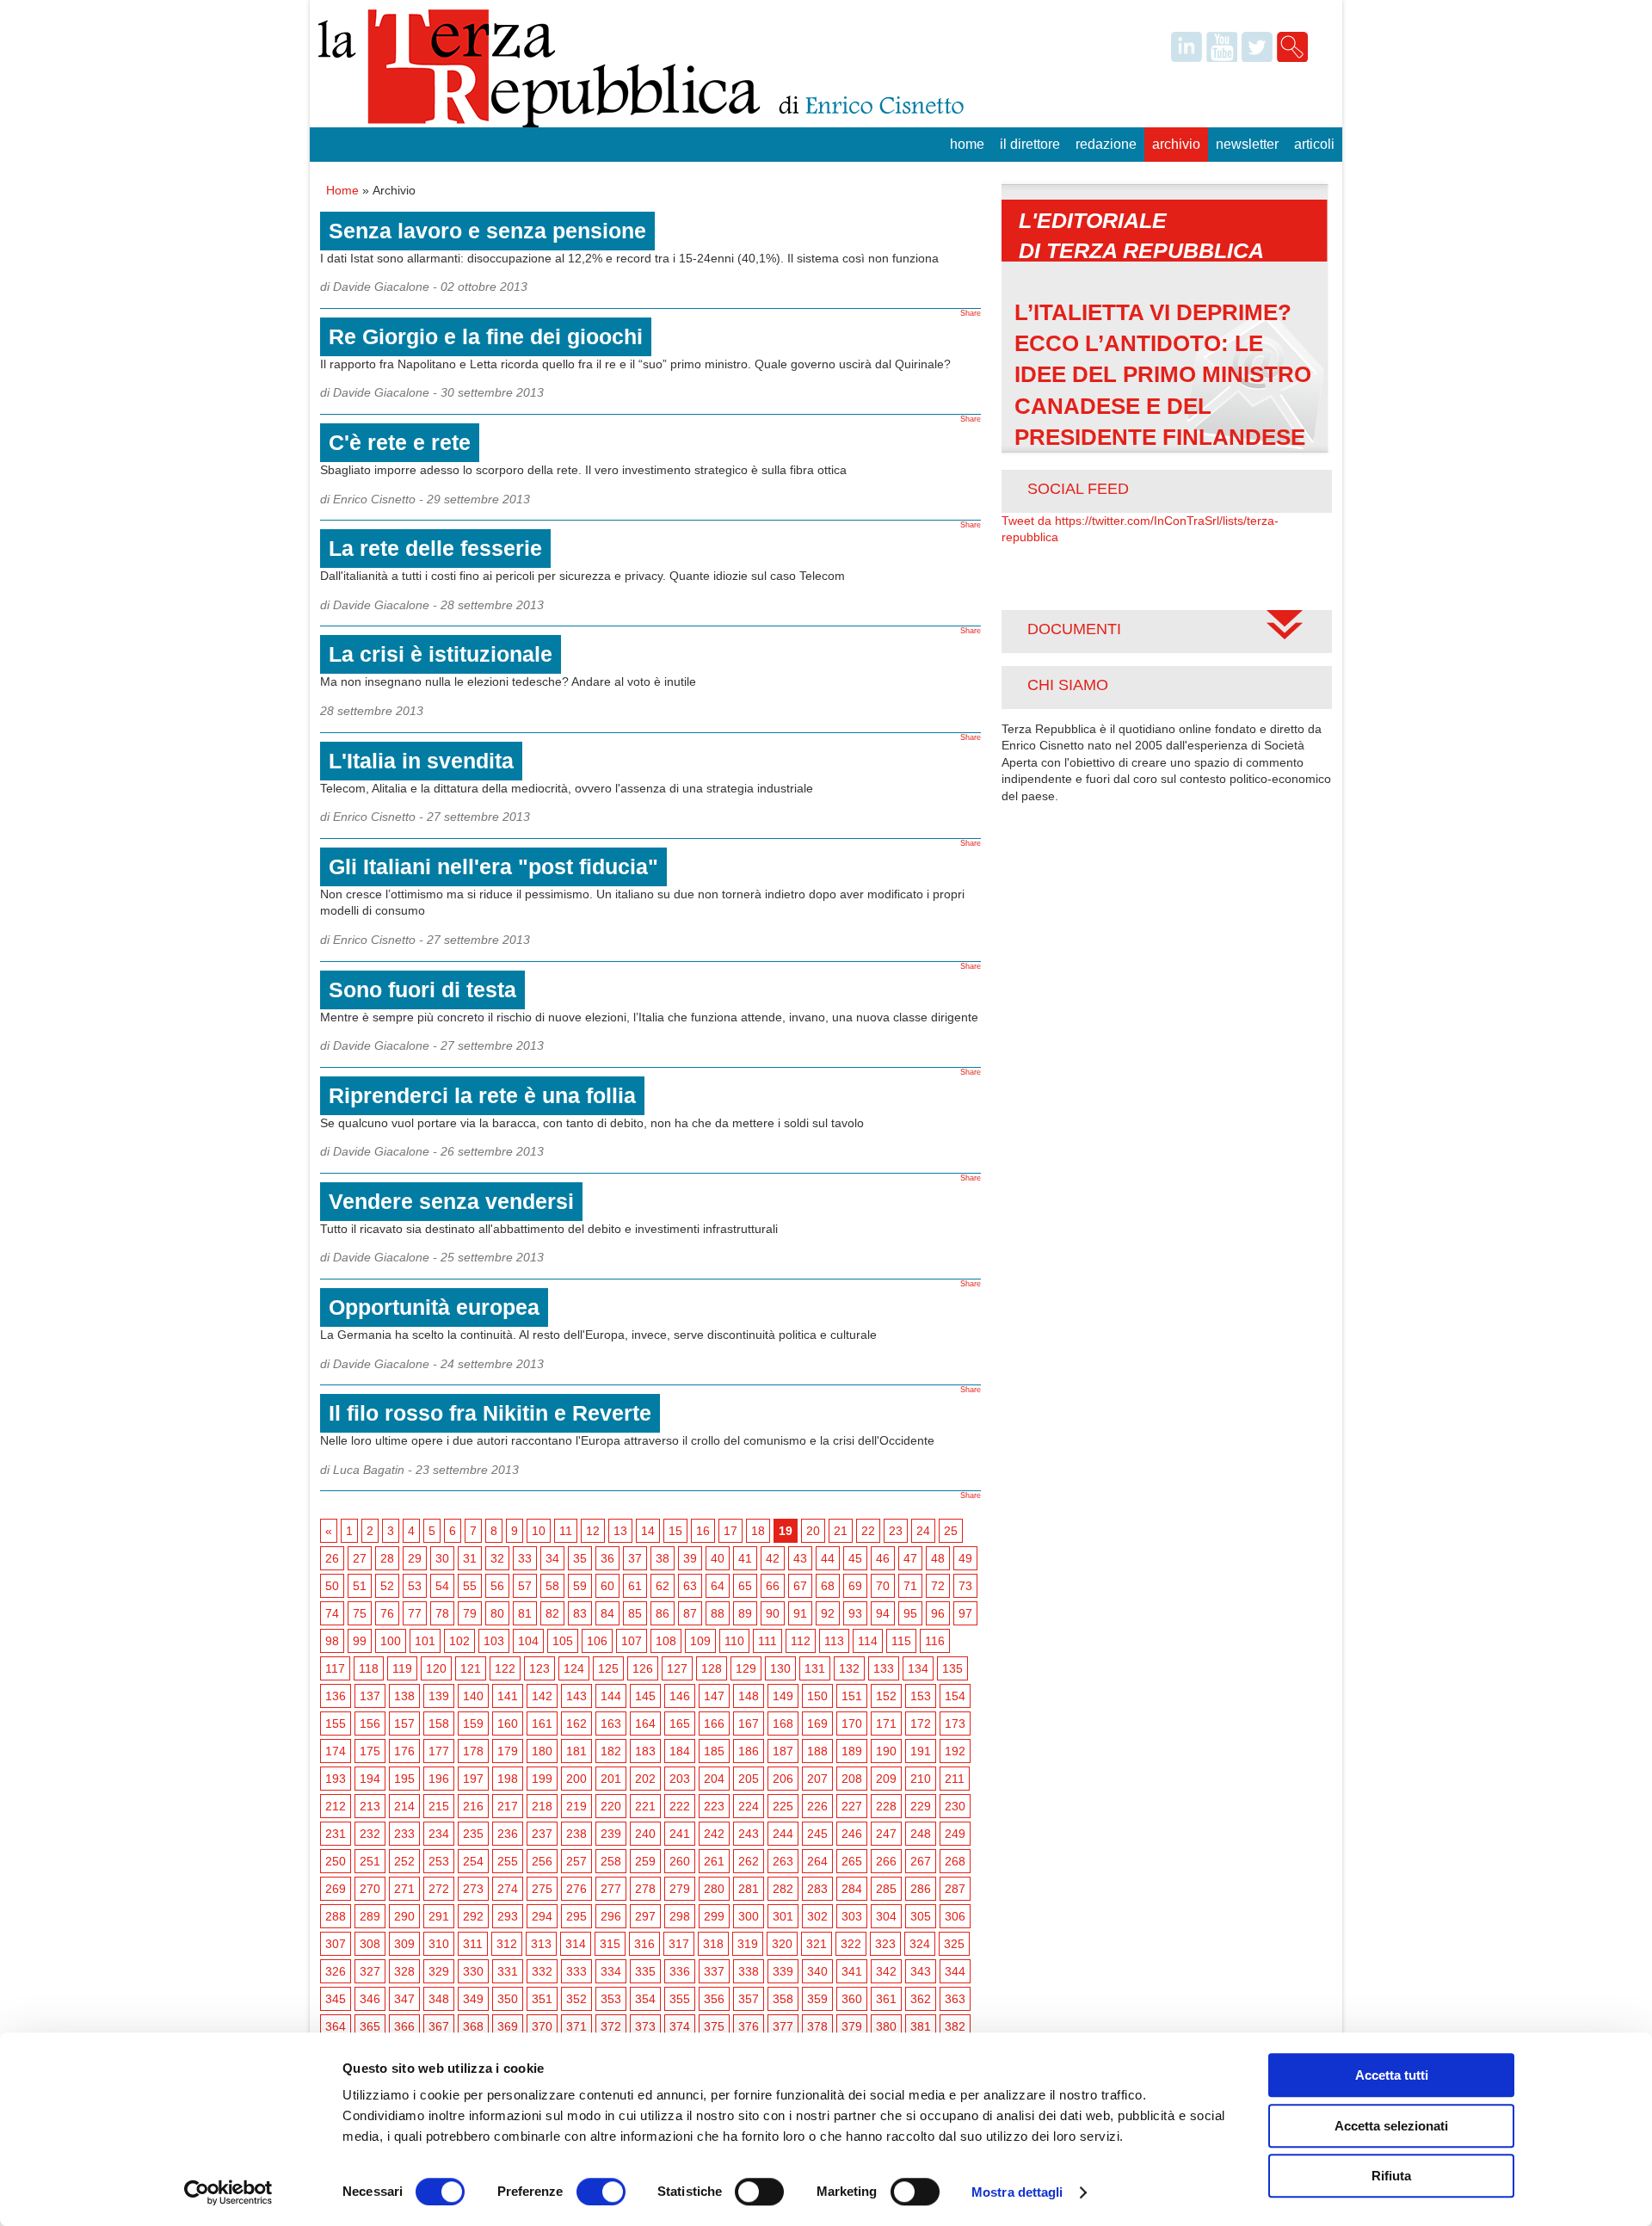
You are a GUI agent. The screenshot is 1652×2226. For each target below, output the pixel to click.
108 (666, 1641)
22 (868, 1531)
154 (955, 1696)
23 (896, 1531)
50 (332, 1586)
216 (473, 1806)
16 (703, 1531)
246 (852, 1834)
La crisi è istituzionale (441, 654)
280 (714, 1889)
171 (886, 1723)
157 (404, 1723)
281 (749, 1889)
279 (680, 1889)
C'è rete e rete (400, 442)
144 (611, 1696)
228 (886, 1806)
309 (404, 1944)
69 (855, 1586)
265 (852, 1861)
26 (332, 1558)
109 (700, 1641)
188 (817, 1751)
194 (370, 1779)
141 (508, 1696)
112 (801, 1641)
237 (542, 1834)
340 (817, 1971)
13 (620, 1531)
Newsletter (1247, 144)
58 (552, 1586)
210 (921, 1779)
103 (494, 1641)
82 (552, 1613)
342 (886, 1971)
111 (767, 1641)
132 (849, 1668)
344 (955, 1971)
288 (336, 1916)
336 (680, 1971)
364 (336, 2026)
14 (648, 1531)
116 (935, 1641)
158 (439, 1723)
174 (336, 1751)
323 (885, 1944)
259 (645, 1861)
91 (800, 1613)
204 (714, 1779)
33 (525, 1558)
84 (607, 1613)
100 (391, 1641)
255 (508, 1861)
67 (800, 1586)
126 (643, 1668)
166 (714, 1723)
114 (868, 1641)
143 (576, 1696)
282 (783, 1889)
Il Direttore (1030, 144)
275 (542, 1889)
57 (525, 1586)
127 (677, 1668)
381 (921, 2026)
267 (921, 1861)
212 (336, 1806)
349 (473, 1999)
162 (576, 1723)
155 (336, 1723)
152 (886, 1696)
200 (576, 1779)
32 (497, 1558)
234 (439, 1834)
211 (955, 1779)
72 (938, 1586)
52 (387, 1586)
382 (955, 2026)
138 (404, 1696)
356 (714, 1999)
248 (921, 1834)
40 (718, 1558)
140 (473, 1696)
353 (611, 1999)
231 (336, 1834)
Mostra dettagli (1017, 2192)
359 (817, 1999)
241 (680, 1834)
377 (783, 2026)
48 (938, 1558)
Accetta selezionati (1391, 2126)
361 (886, 1999)
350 (508, 1999)
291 (439, 1916)
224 (749, 1806)
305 (921, 1916)
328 (404, 1971)
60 (607, 1586)
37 (635, 1558)
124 (574, 1668)
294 (542, 1916)
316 (644, 1944)
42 (773, 1558)
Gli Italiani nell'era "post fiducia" (493, 866)
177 (439, 1751)
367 (439, 2026)
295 (576, 1916)
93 (855, 1613)
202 (645, 1779)
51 (360, 1586)
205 (749, 1779)
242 (714, 1834)
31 (470, 1558)
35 (580, 1558)
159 (473, 1723)
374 (680, 2026)
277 (611, 1889)
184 (680, 1751)
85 (635, 1613)
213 (370, 1806)
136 (336, 1696)
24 (923, 1531)
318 (713, 1944)
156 (370, 1723)
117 (335, 1668)
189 (852, 1751)
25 (951, 1531)
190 (886, 1751)
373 (645, 2026)
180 (542, 1751)
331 (508, 1971)
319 (748, 1944)
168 (783, 1723)
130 (780, 1668)
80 (497, 1613)
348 (439, 1999)
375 (714, 2026)
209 (886, 1779)
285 (886, 1889)
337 (714, 1971)
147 (714, 1696)
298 (680, 1916)
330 (473, 1971)
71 (910, 1586)
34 (552, 1558)
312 (507, 1944)
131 (815, 1668)
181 (576, 1751)
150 (817, 1696)
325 (954, 1944)
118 (369, 1668)
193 (336, 1779)
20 (813, 1531)
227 (852, 1806)
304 (886, 1916)
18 (758, 1531)
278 (645, 1889)
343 (921, 1971)
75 (360, 1613)
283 (817, 1889)
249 (955, 1834)
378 (817, 2026)
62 (663, 1586)
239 (611, 1834)
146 (680, 1696)
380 (886, 2026)
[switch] (601, 2192)
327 (370, 1971)
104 (528, 1641)
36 (607, 1558)
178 (473, 1751)
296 (611, 1916)
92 (828, 1613)
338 (749, 1971)
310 (439, 1944)
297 (645, 1916)
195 (404, 1779)
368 (473, 2026)
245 (817, 1834)
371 (576, 2026)
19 (786, 1531)
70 (883, 1586)
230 (955, 1806)
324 (920, 1944)
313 (541, 1944)
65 (745, 1586)
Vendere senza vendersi (451, 1201)
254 (473, 1861)
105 (563, 1641)
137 (370, 1696)
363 (955, 1999)
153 (921, 1696)
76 (387, 1613)
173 (955, 1723)
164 (645, 1723)
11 (566, 1531)
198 (508, 1779)
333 (576, 1971)
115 (901, 1641)
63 (690, 1586)
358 (783, 1999)
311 (473, 1944)
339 (783, 1971)
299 (714, 1916)
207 (817, 1779)
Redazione (1106, 144)
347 (404, 1999)
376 (749, 2026)
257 (576, 1861)
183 (645, 1751)
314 (576, 1944)
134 (918, 1668)
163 (611, 1723)
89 (745, 1613)
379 (852, 2026)
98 (332, 1641)
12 (593, 1531)
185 (714, 1751)
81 (525, 1613)
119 (402, 1668)
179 (508, 1751)
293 (508, 1916)
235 (473, 1834)
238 (576, 1834)
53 (415, 1586)
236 (508, 1834)
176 (404, 1751)
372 (611, 2026)
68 (828, 1586)
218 (542, 1806)
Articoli (1314, 144)
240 (645, 1834)
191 (921, 1751)
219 (576, 1806)
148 (749, 1696)
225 (783, 1806)
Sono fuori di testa (422, 990)
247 (886, 1834)
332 (542, 1971)
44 (828, 1558)
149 (783, 1696)
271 (404, 1889)
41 (745, 1558)
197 (473, 1779)
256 (542, 1861)
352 (576, 1999)
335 (645, 1971)
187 (783, 1751)
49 (965, 1558)
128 (712, 1668)
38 (663, 1558)
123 (539, 1668)
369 (508, 2026)
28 (387, 1558)
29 (415, 1558)
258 (611, 1861)
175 (370, 1751)
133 (884, 1668)
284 (852, 1889)
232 (370, 1834)
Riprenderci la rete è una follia (482, 1095)
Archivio (1176, 144)
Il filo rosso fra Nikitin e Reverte (490, 1413)
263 (783, 1861)
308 (370, 1944)
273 (473, 1889)
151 (852, 1696)
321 (817, 1944)
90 (773, 1613)
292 (473, 1916)
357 (749, 1999)
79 (470, 1613)
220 (611, 1806)
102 (459, 1641)
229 (921, 1806)
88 (718, 1613)
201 (611, 1779)
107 (632, 1641)
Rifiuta (1391, 2176)
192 (955, 1751)
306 (955, 1916)
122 (505, 1668)
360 (852, 1999)
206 (783, 1779)
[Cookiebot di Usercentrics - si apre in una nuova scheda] (228, 2192)
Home (967, 144)
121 (471, 1668)
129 (746, 1668)
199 (542, 1779)
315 (610, 1944)
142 (542, 1696)
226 (817, 1806)
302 (817, 1916)
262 (749, 1861)
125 (608, 1668)
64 (718, 1586)
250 (336, 1861)
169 (817, 1723)
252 (404, 1861)
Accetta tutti (1392, 2075)
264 (817, 1861)
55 (470, 1586)
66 (773, 1586)
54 (442, 1586)
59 (580, 1586)
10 (539, 1531)
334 (611, 1971)
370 (542, 2026)
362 (921, 1999)
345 (336, 1999)
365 (370, 2026)
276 (576, 1889)
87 (690, 1613)
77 (415, 1613)
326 (336, 1971)
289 (370, 1916)
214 (404, 1806)
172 (921, 1723)
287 (955, 1889)
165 (680, 1723)
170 (852, 1723)
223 (714, 1806)
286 (921, 1889)
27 (360, 1558)
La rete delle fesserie (435, 548)
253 (439, 1861)
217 (508, 1806)
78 (442, 1613)
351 (542, 1999)
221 (645, 1806)
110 (734, 1641)
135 (952, 1668)
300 (749, 1916)
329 (439, 1971)
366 (404, 2026)
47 (910, 1558)
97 (965, 1613)
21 (841, 1531)
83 (580, 1613)
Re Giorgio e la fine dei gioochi (486, 336)
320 (782, 1944)
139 (439, 1696)
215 (439, 1806)
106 (597, 1641)
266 (886, 1861)
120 (436, 1668)
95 (910, 1613)
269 (336, 1889)
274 (508, 1889)
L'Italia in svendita (421, 761)
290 (404, 1916)
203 (680, 1779)
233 (404, 1834)
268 (955, 1861)
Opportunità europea (434, 1307)
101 (425, 1641)
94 (883, 1613)
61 (635, 1586)
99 (360, 1641)
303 (852, 1916)
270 (370, 1889)
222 (680, 1806)
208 (852, 1779)
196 (439, 1779)
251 (370, 1861)
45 (855, 1558)
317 (679, 1944)
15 (675, 1531)
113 (834, 1641)
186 (749, 1751)
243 (749, 1834)
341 (852, 1971)
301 (783, 1916)
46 (883, 1558)
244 (783, 1834)
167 (749, 1723)
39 (690, 1558)
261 (714, 1861)
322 (851, 1944)
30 (442, 1558)
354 (645, 1999)
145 (645, 1696)
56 (497, 1586)
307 (336, 1944)
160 (508, 1723)
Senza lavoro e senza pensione (487, 231)
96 (938, 1613)
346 (370, 1999)
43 (800, 1558)
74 (332, 1613)
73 (965, 1586)
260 (680, 1861)
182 (611, 1751)
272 (439, 1889)
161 (542, 1723)
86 (663, 1613)
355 (680, 1999)
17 (730, 1531)
